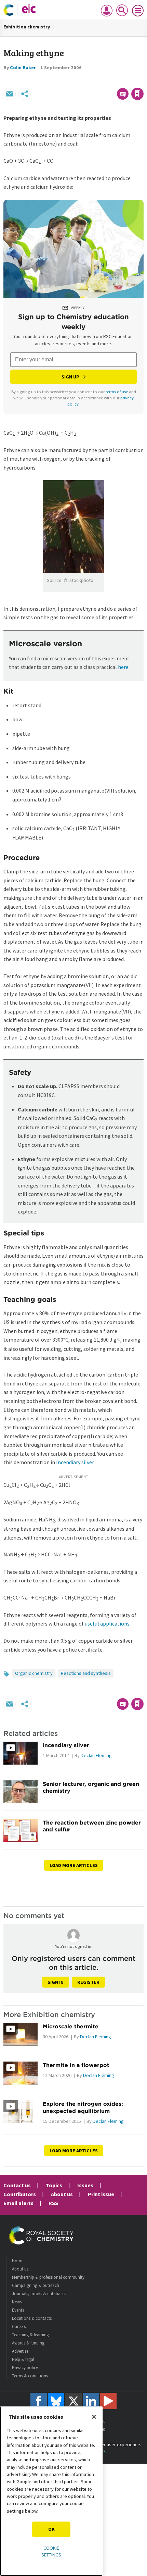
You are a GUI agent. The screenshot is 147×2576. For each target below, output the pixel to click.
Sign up (70, 377)
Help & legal (23, 2359)
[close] (143, 79)
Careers (19, 2326)
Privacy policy (25, 2368)
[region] (51, 2491)
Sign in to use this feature (111, 79)
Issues (85, 2185)
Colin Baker (23, 67)
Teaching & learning (30, 2335)
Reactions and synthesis (86, 1673)
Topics (54, 2185)
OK (51, 2529)
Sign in (56, 1982)
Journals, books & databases (39, 2294)
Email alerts (18, 2203)
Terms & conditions (30, 2376)
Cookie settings (51, 2551)
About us (62, 2194)
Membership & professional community (48, 2277)
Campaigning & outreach (36, 2285)
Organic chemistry (34, 1673)
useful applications (107, 1623)
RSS (53, 2203)
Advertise (20, 2351)
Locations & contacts (32, 2318)
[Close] (94, 2417)
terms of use (117, 392)
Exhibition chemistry (27, 27)
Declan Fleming (96, 1755)
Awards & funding (28, 2343)
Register (88, 1982)
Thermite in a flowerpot (76, 2065)
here (123, 667)
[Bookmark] (137, 94)
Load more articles (74, 1865)
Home (18, 2261)
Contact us (17, 2185)
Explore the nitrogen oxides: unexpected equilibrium (83, 2107)
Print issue (101, 2194)
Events (18, 2310)
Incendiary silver (75, 1462)
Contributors (20, 2194)
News (17, 2302)
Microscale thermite (71, 2026)
